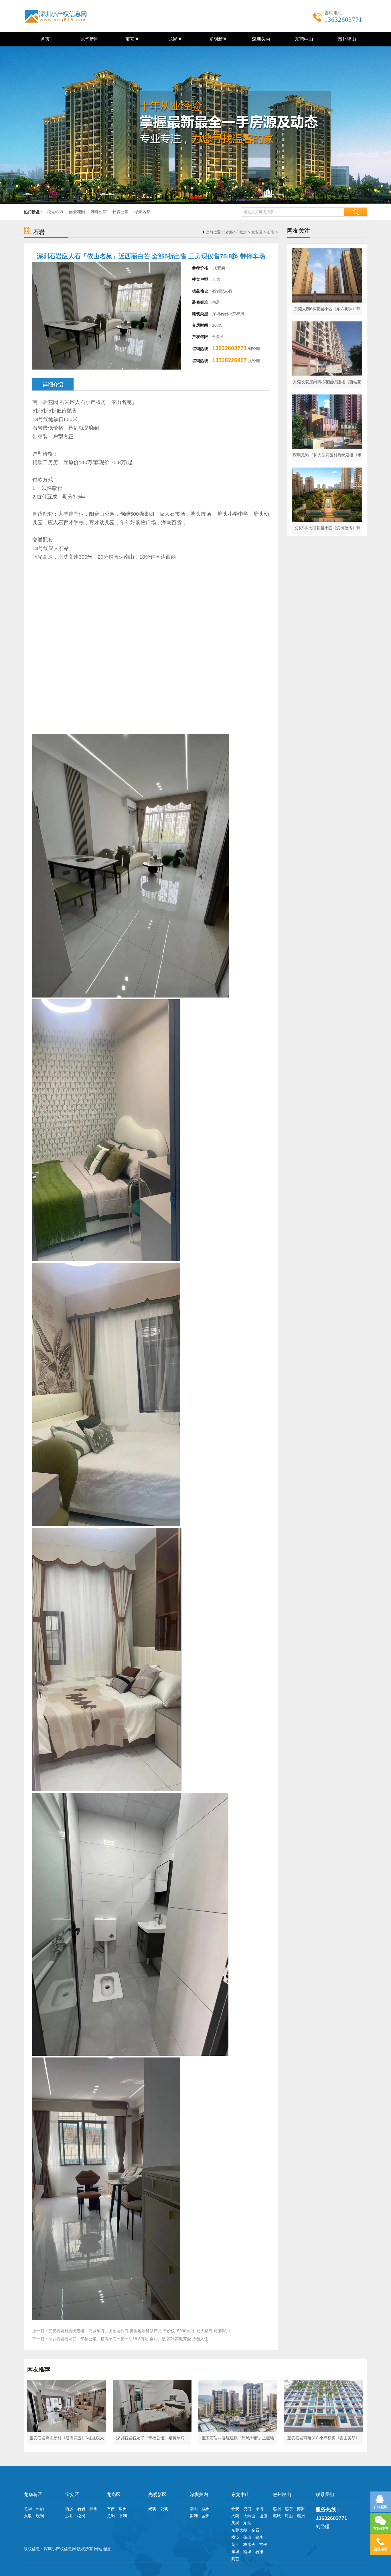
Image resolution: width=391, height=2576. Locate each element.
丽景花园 (77, 212)
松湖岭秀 (55, 212)
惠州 (301, 2516)
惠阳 (277, 2509)
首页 (45, 39)
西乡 (69, 2509)
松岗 (81, 2516)
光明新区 (217, 39)
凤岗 (235, 2523)
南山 (194, 2509)
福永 (93, 2509)
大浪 (28, 2516)
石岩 (271, 232)
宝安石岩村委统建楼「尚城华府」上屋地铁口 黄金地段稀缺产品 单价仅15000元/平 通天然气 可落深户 (139, 2331)
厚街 (259, 2509)
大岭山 (249, 2516)
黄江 (235, 2544)
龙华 (28, 2509)
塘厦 (263, 2516)
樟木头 (249, 2544)
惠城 (277, 2516)
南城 (247, 2552)
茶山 (247, 2537)
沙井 (69, 2516)
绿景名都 (142, 212)
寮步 (259, 2537)
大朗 (235, 2516)
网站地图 (102, 2549)
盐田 (206, 2516)
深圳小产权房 (236, 232)
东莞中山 (303, 39)
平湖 (123, 2516)
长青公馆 (121, 212)
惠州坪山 (346, 39)
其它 (235, 2559)
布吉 (111, 2509)
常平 (263, 2544)
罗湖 (194, 2516)
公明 (164, 2509)
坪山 (289, 2516)
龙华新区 (88, 39)
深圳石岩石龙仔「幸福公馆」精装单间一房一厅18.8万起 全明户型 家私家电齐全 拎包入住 (128, 2339)
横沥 (235, 2537)
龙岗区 (174, 39)
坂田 (123, 2509)
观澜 (40, 2516)
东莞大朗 (239, 2530)
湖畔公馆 (99, 212)
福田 (206, 2509)
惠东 (289, 2509)
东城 (235, 2552)
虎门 (247, 2509)
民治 (40, 2509)
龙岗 (111, 2516)
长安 (235, 2509)
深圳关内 (260, 39)
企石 (255, 2530)
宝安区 (131, 39)
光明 (152, 2509)
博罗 (301, 2509)
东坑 (247, 2523)
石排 (259, 2552)
